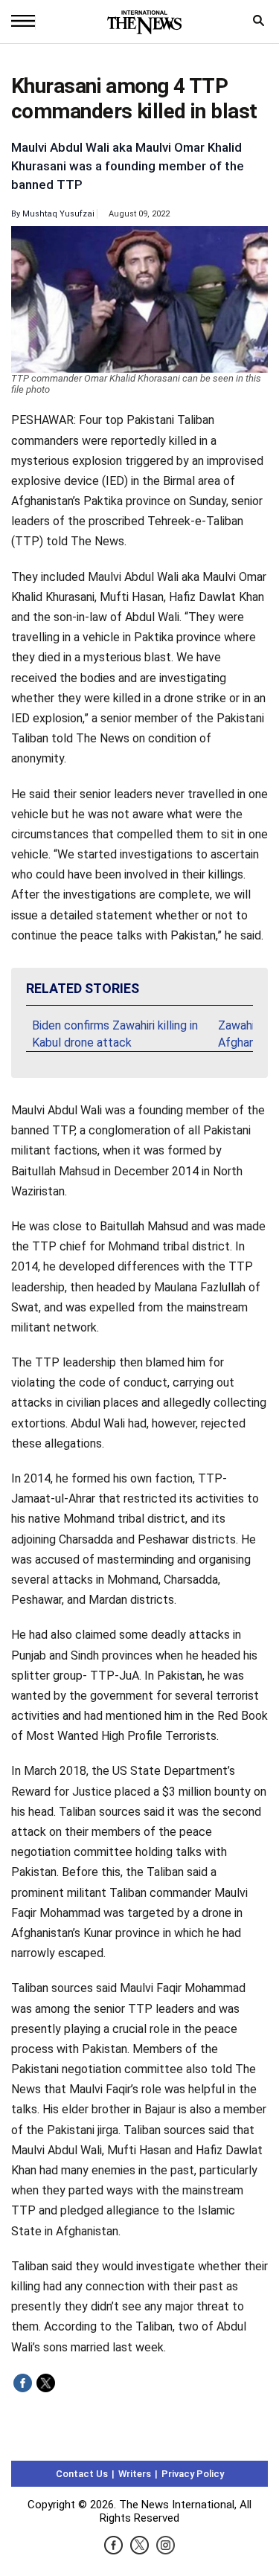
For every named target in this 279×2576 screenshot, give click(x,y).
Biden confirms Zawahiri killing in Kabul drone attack (115, 1034)
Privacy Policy (193, 2474)
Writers (135, 2474)
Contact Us (82, 2474)
